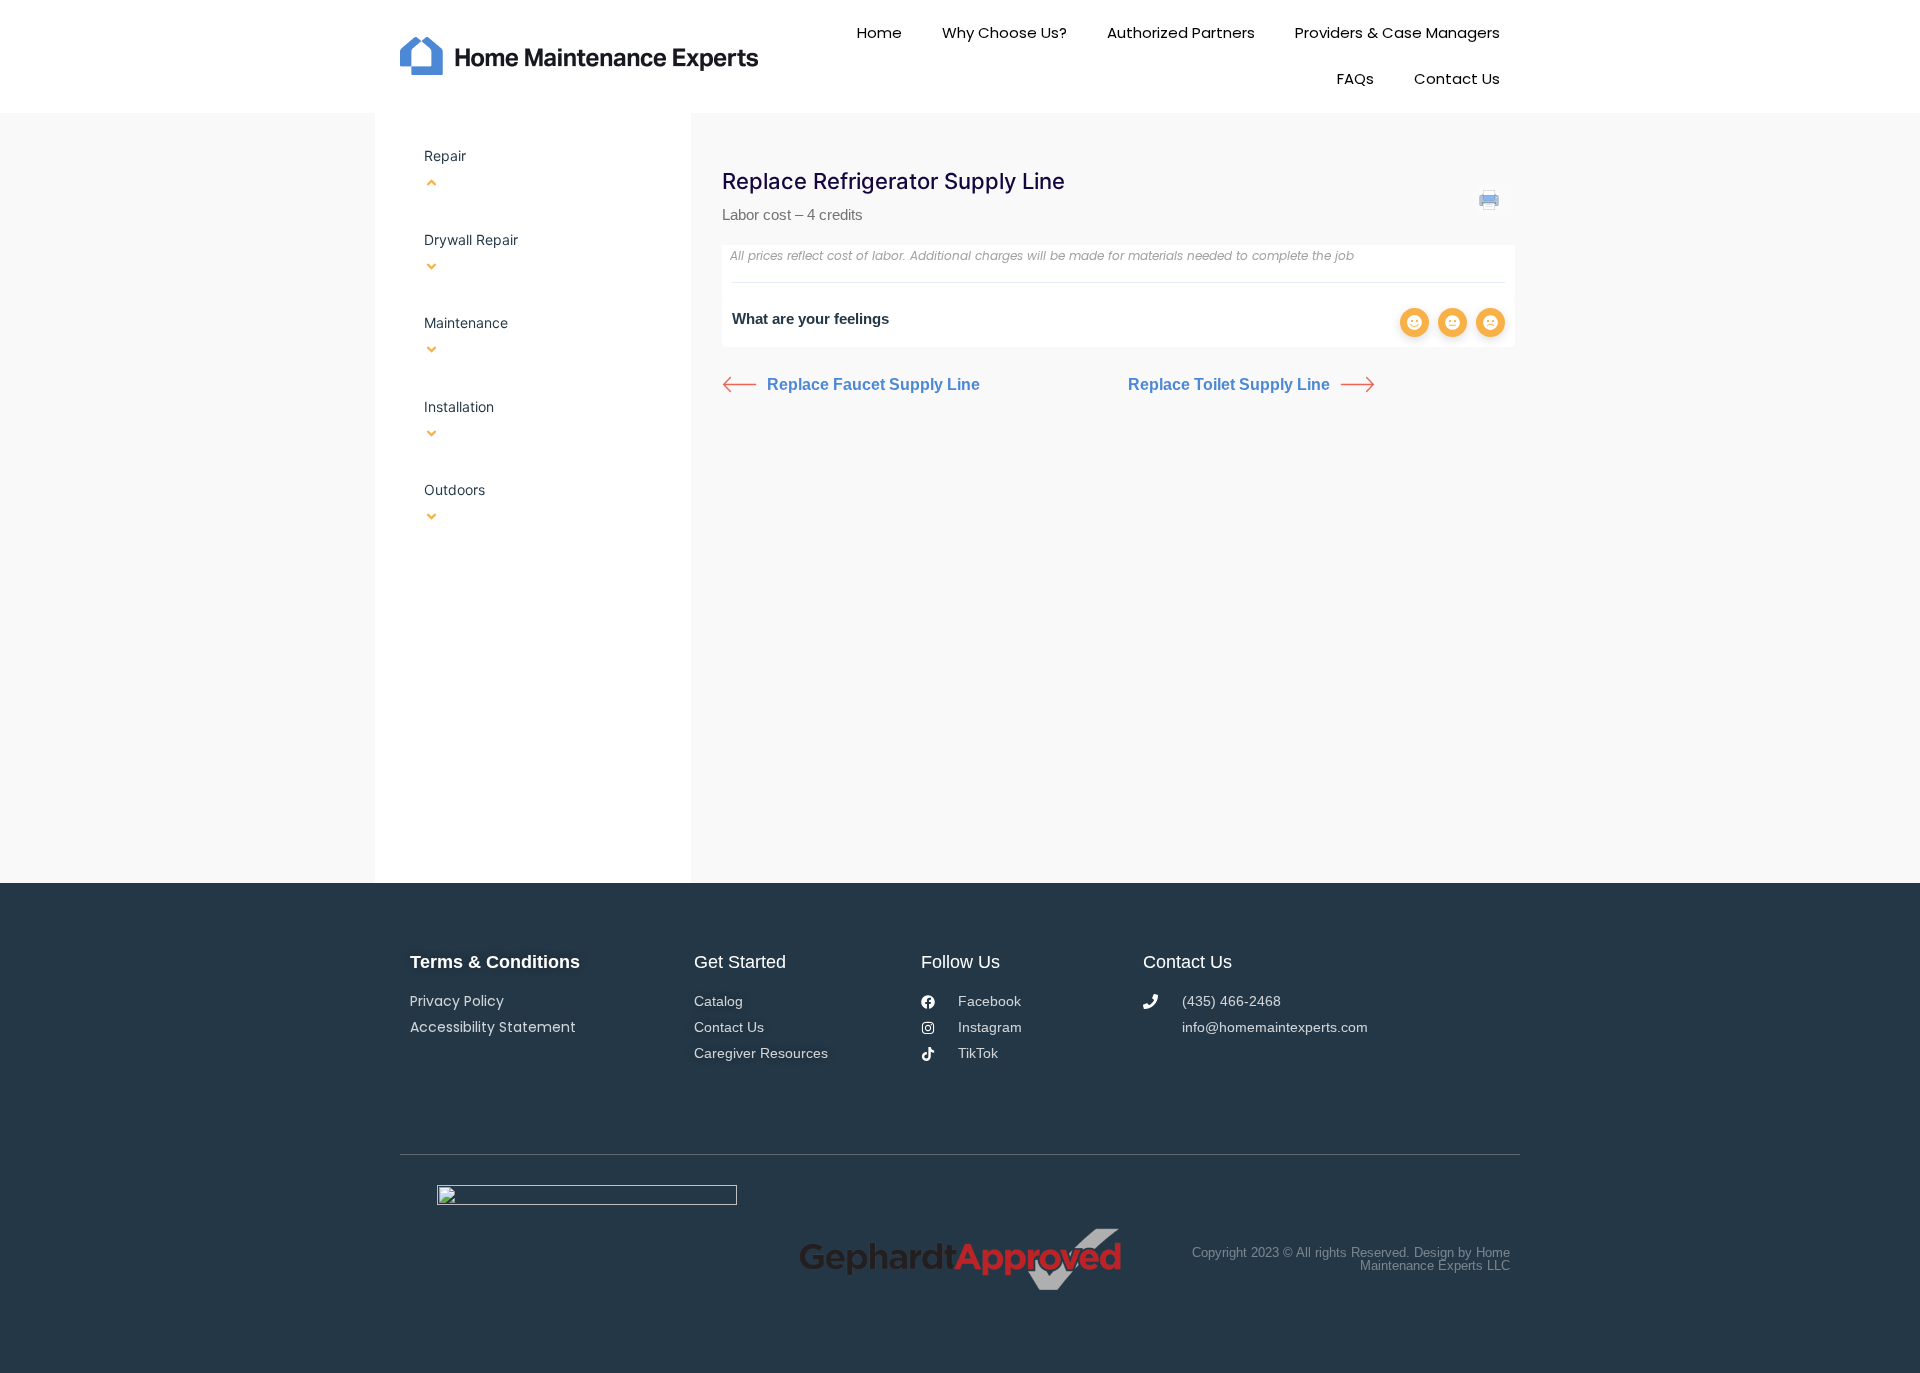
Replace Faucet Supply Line (873, 384)
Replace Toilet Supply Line (1229, 384)
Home (879, 32)
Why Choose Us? (1004, 32)
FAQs (1355, 78)
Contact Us (1457, 78)
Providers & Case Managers (1397, 32)
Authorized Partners (1181, 32)
